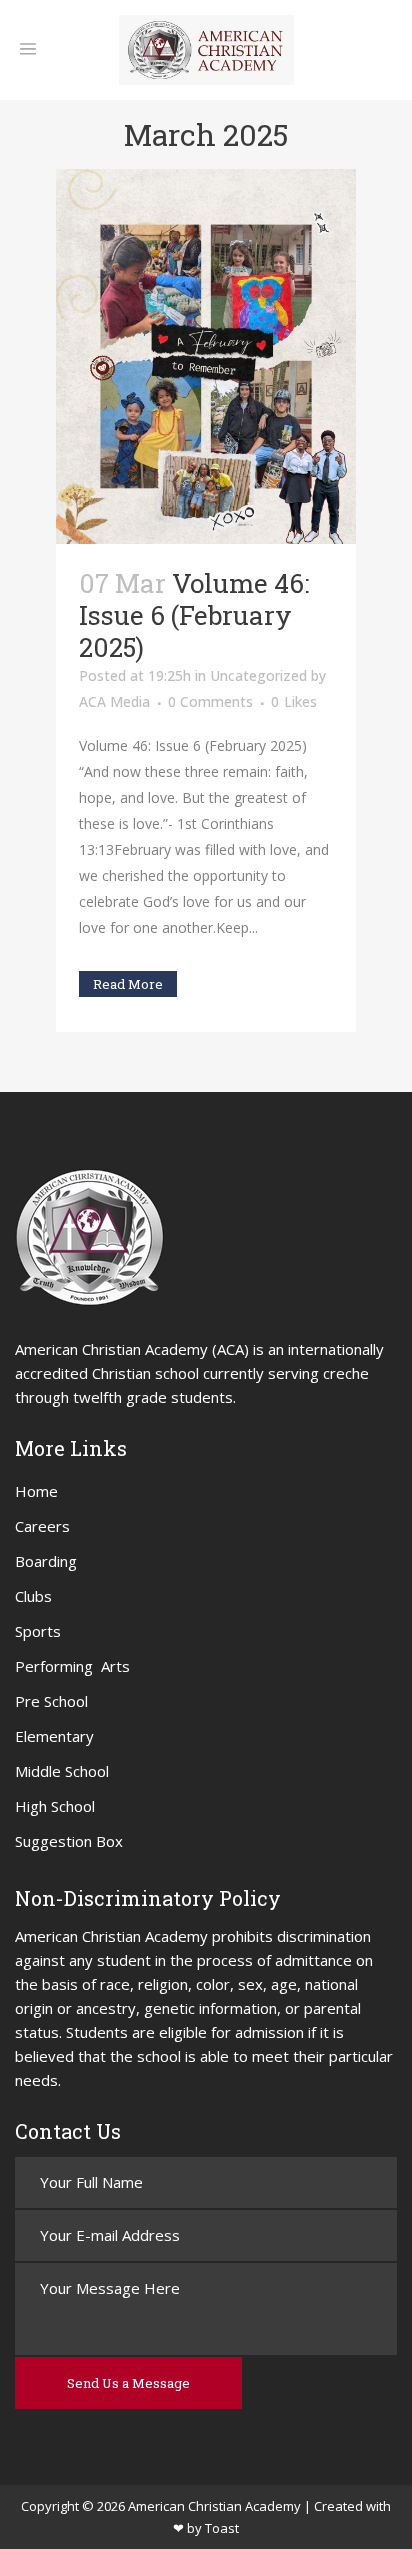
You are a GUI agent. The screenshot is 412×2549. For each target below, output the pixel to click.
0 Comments (210, 701)
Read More (128, 984)
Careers (42, 1526)
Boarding (46, 1561)
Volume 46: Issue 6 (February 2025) (194, 615)
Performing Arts (72, 1666)
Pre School (51, 1701)
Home (36, 1491)
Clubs (33, 1596)
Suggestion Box (69, 1841)
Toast (222, 2528)
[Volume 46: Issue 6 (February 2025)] (206, 356)
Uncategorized (258, 675)
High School (55, 1806)
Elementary (54, 1736)
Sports (38, 1631)
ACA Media (114, 701)
